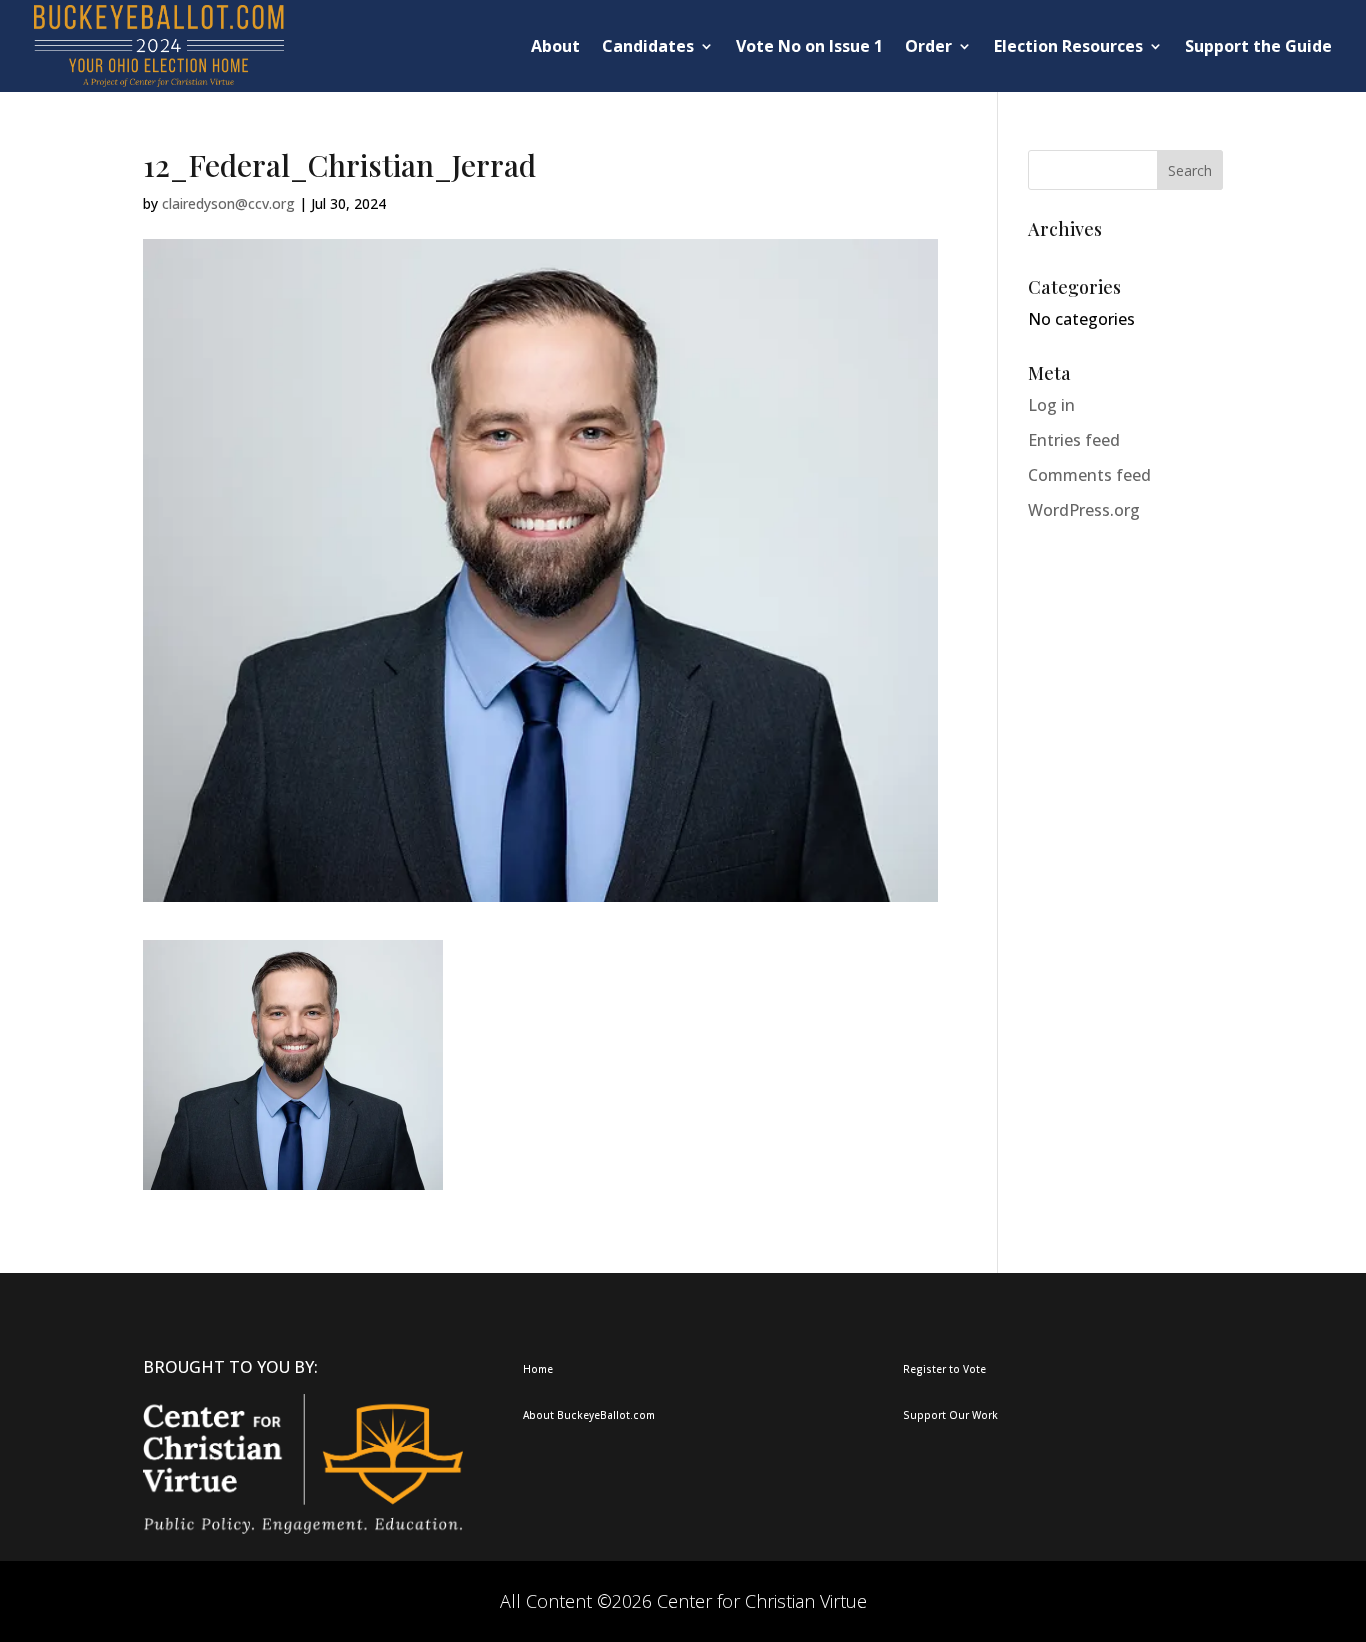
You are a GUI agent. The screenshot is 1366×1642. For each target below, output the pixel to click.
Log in (1051, 405)
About (555, 46)
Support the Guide (1258, 46)
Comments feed (1089, 475)
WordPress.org (1084, 510)
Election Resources (1068, 46)
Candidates (648, 46)
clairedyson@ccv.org (228, 203)
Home (538, 1369)
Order (928, 46)
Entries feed (1074, 440)
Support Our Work (950, 1415)
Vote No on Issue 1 (809, 46)
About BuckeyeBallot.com (589, 1415)
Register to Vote (944, 1369)
